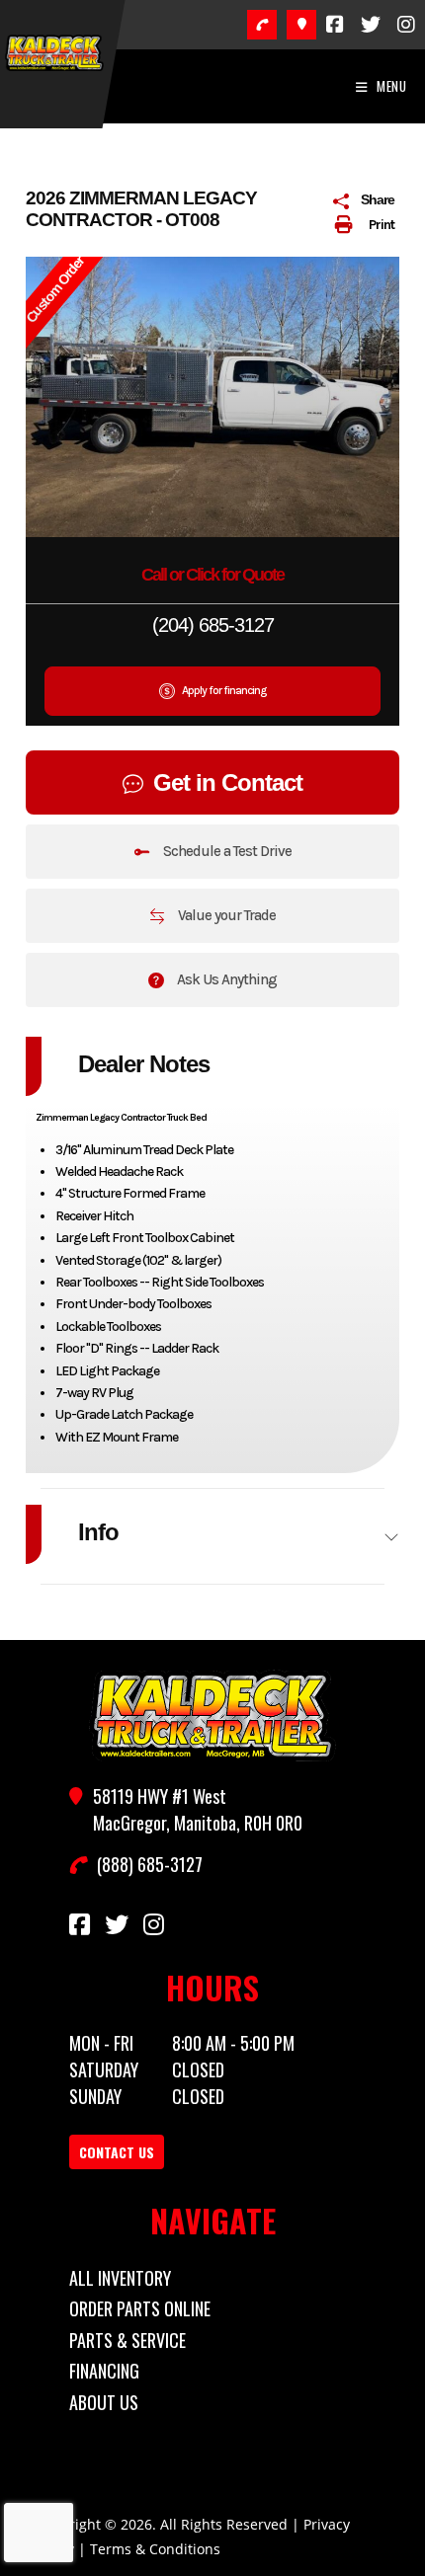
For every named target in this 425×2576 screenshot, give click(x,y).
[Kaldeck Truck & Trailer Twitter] (371, 25)
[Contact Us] (301, 25)
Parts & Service (127, 2340)
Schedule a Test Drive (226, 851)
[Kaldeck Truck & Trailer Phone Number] (262, 25)
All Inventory (120, 2278)
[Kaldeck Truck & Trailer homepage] (212, 1716)
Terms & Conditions (155, 2549)
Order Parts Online (140, 2308)
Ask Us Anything (225, 979)
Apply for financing (223, 690)
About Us (104, 2402)
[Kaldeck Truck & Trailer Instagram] (406, 25)
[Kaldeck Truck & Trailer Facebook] (335, 25)
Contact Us (117, 2152)
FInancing (104, 2371)
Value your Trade (225, 915)
